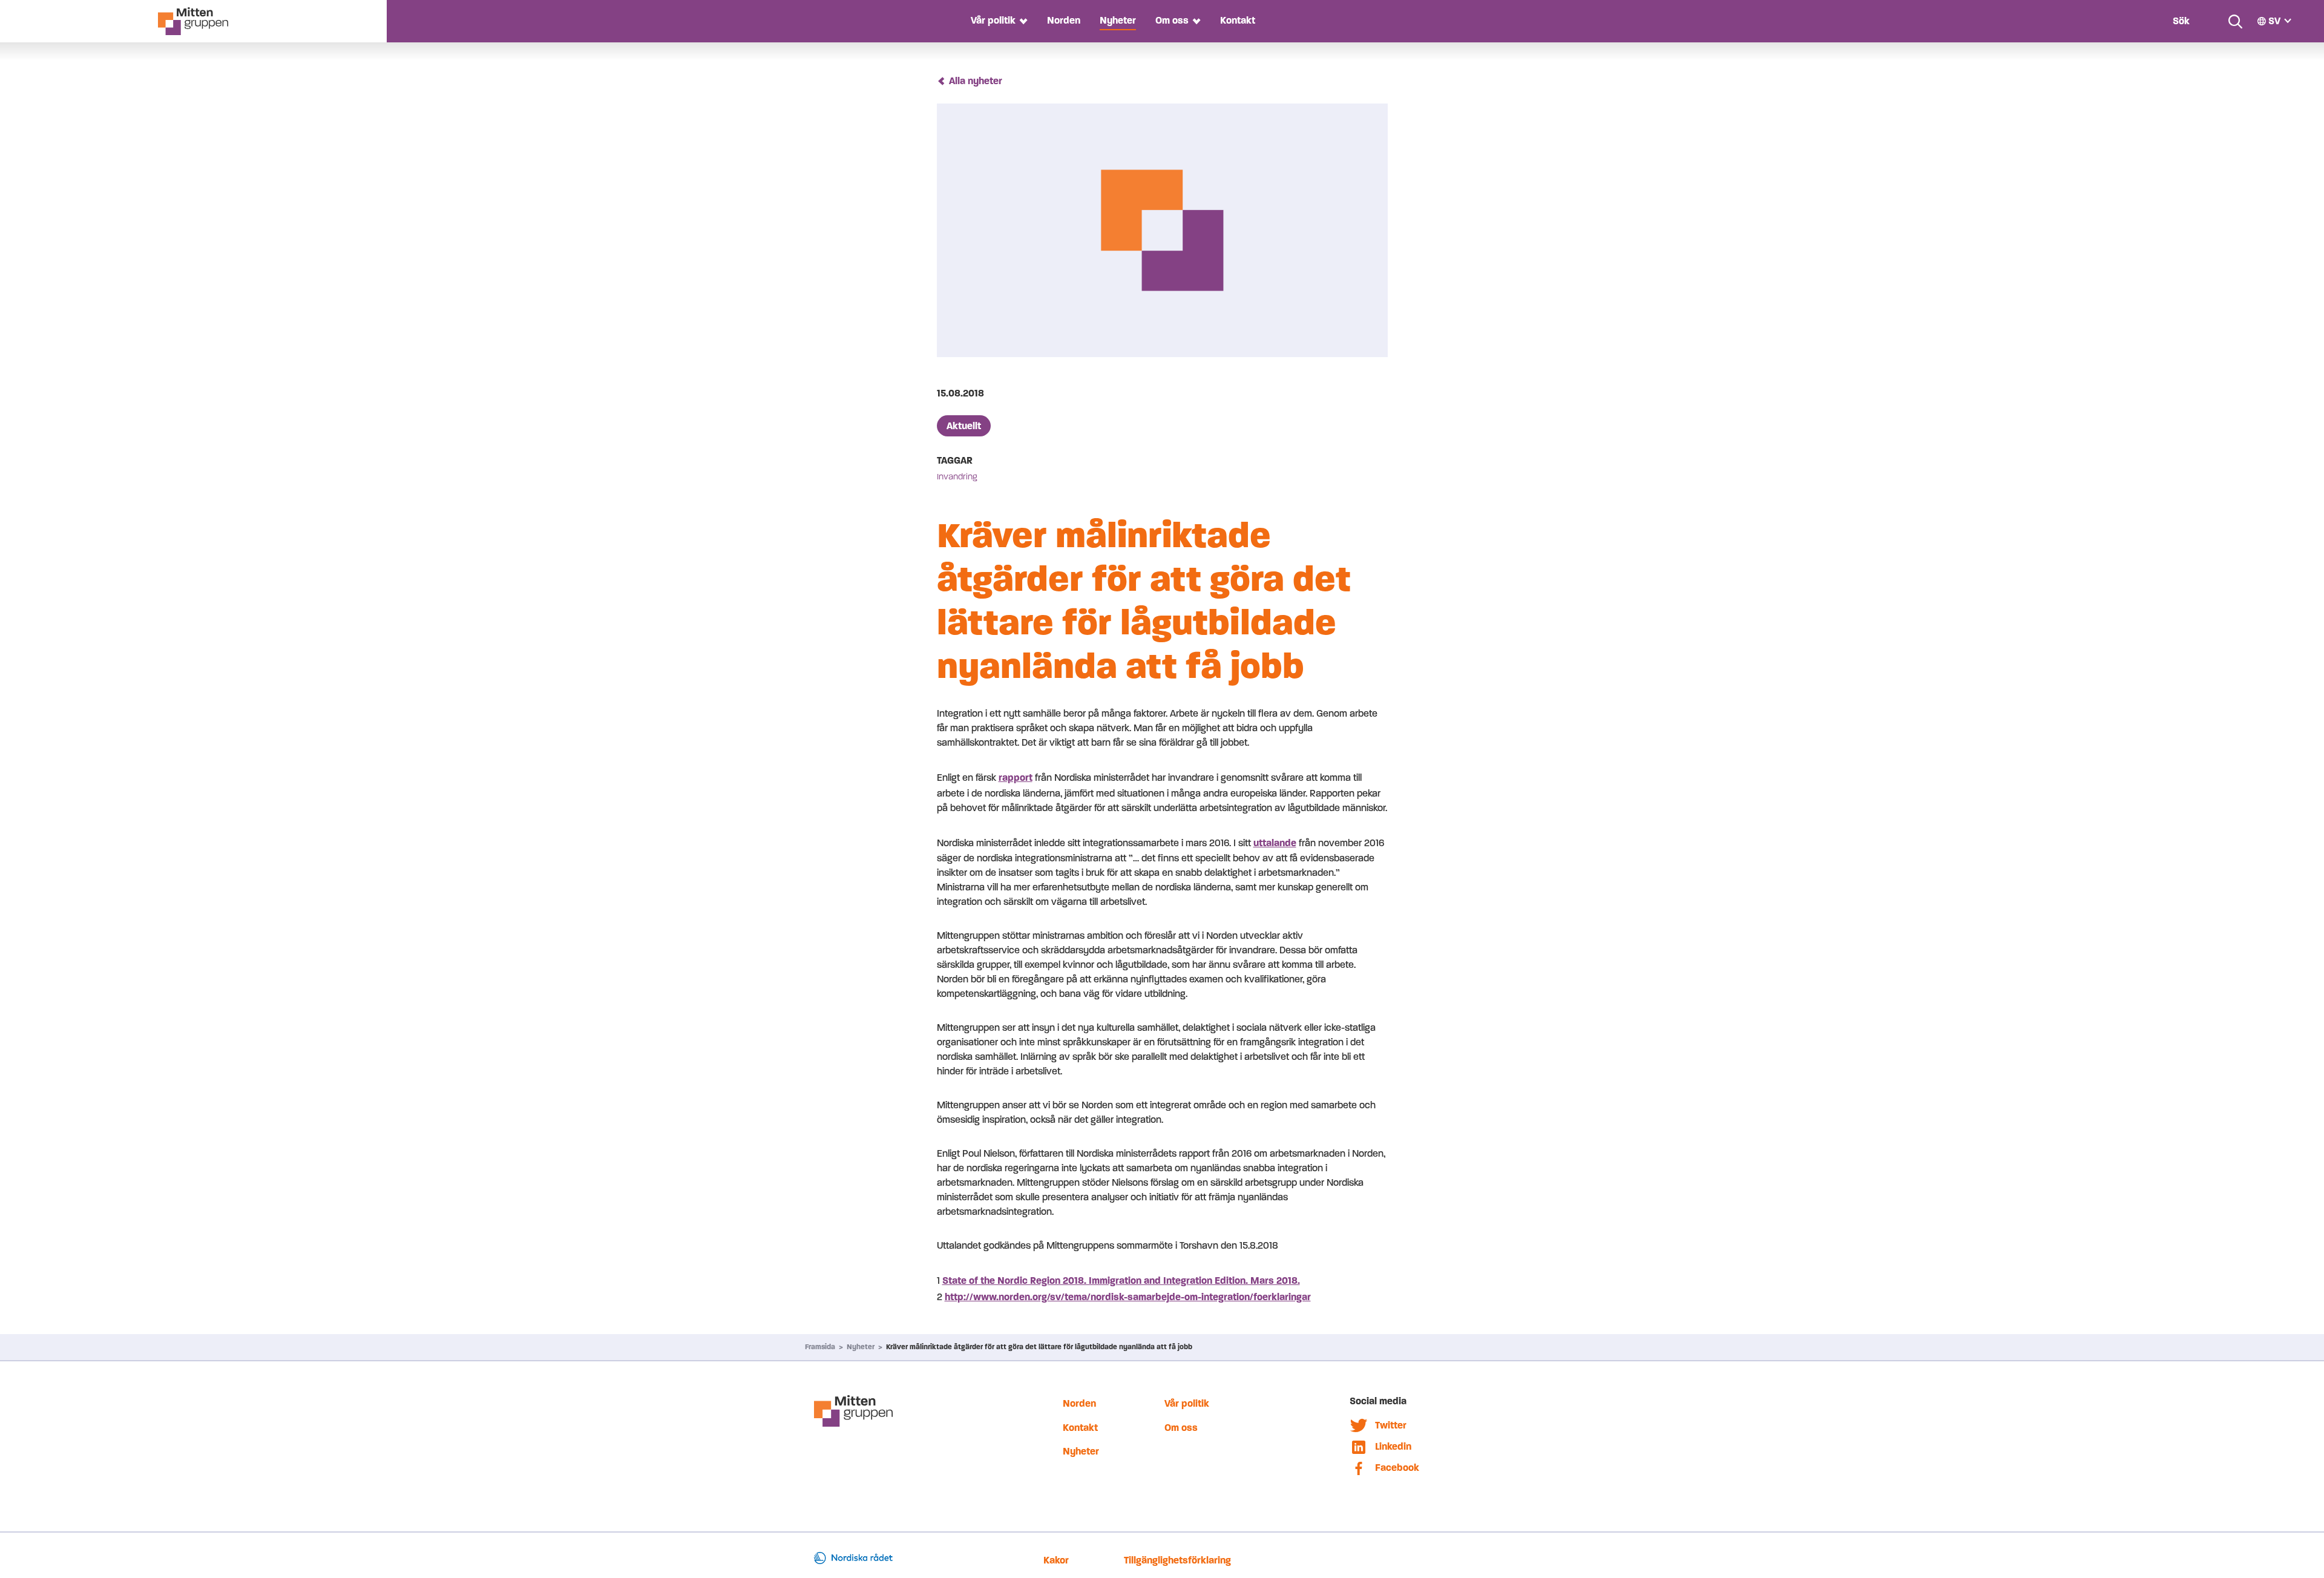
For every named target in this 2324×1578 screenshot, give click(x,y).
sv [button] (2274, 21)
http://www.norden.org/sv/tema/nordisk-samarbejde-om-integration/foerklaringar (1128, 1297)
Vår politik (993, 20)
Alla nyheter (976, 81)
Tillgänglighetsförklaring (1177, 1560)
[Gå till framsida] (193, 21)
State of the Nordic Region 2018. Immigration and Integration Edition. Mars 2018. (1121, 1280)
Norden (1064, 20)
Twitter (1391, 1425)
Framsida (820, 1347)
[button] (1022, 21)
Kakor (1056, 1560)
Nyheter (1118, 20)
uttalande (1275, 843)
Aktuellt (964, 426)
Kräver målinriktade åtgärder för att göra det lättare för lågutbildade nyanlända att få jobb (1039, 1347)
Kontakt (1238, 20)
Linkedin (1393, 1446)
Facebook (1397, 1468)
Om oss (1172, 20)
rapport (1016, 777)
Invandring (957, 477)
